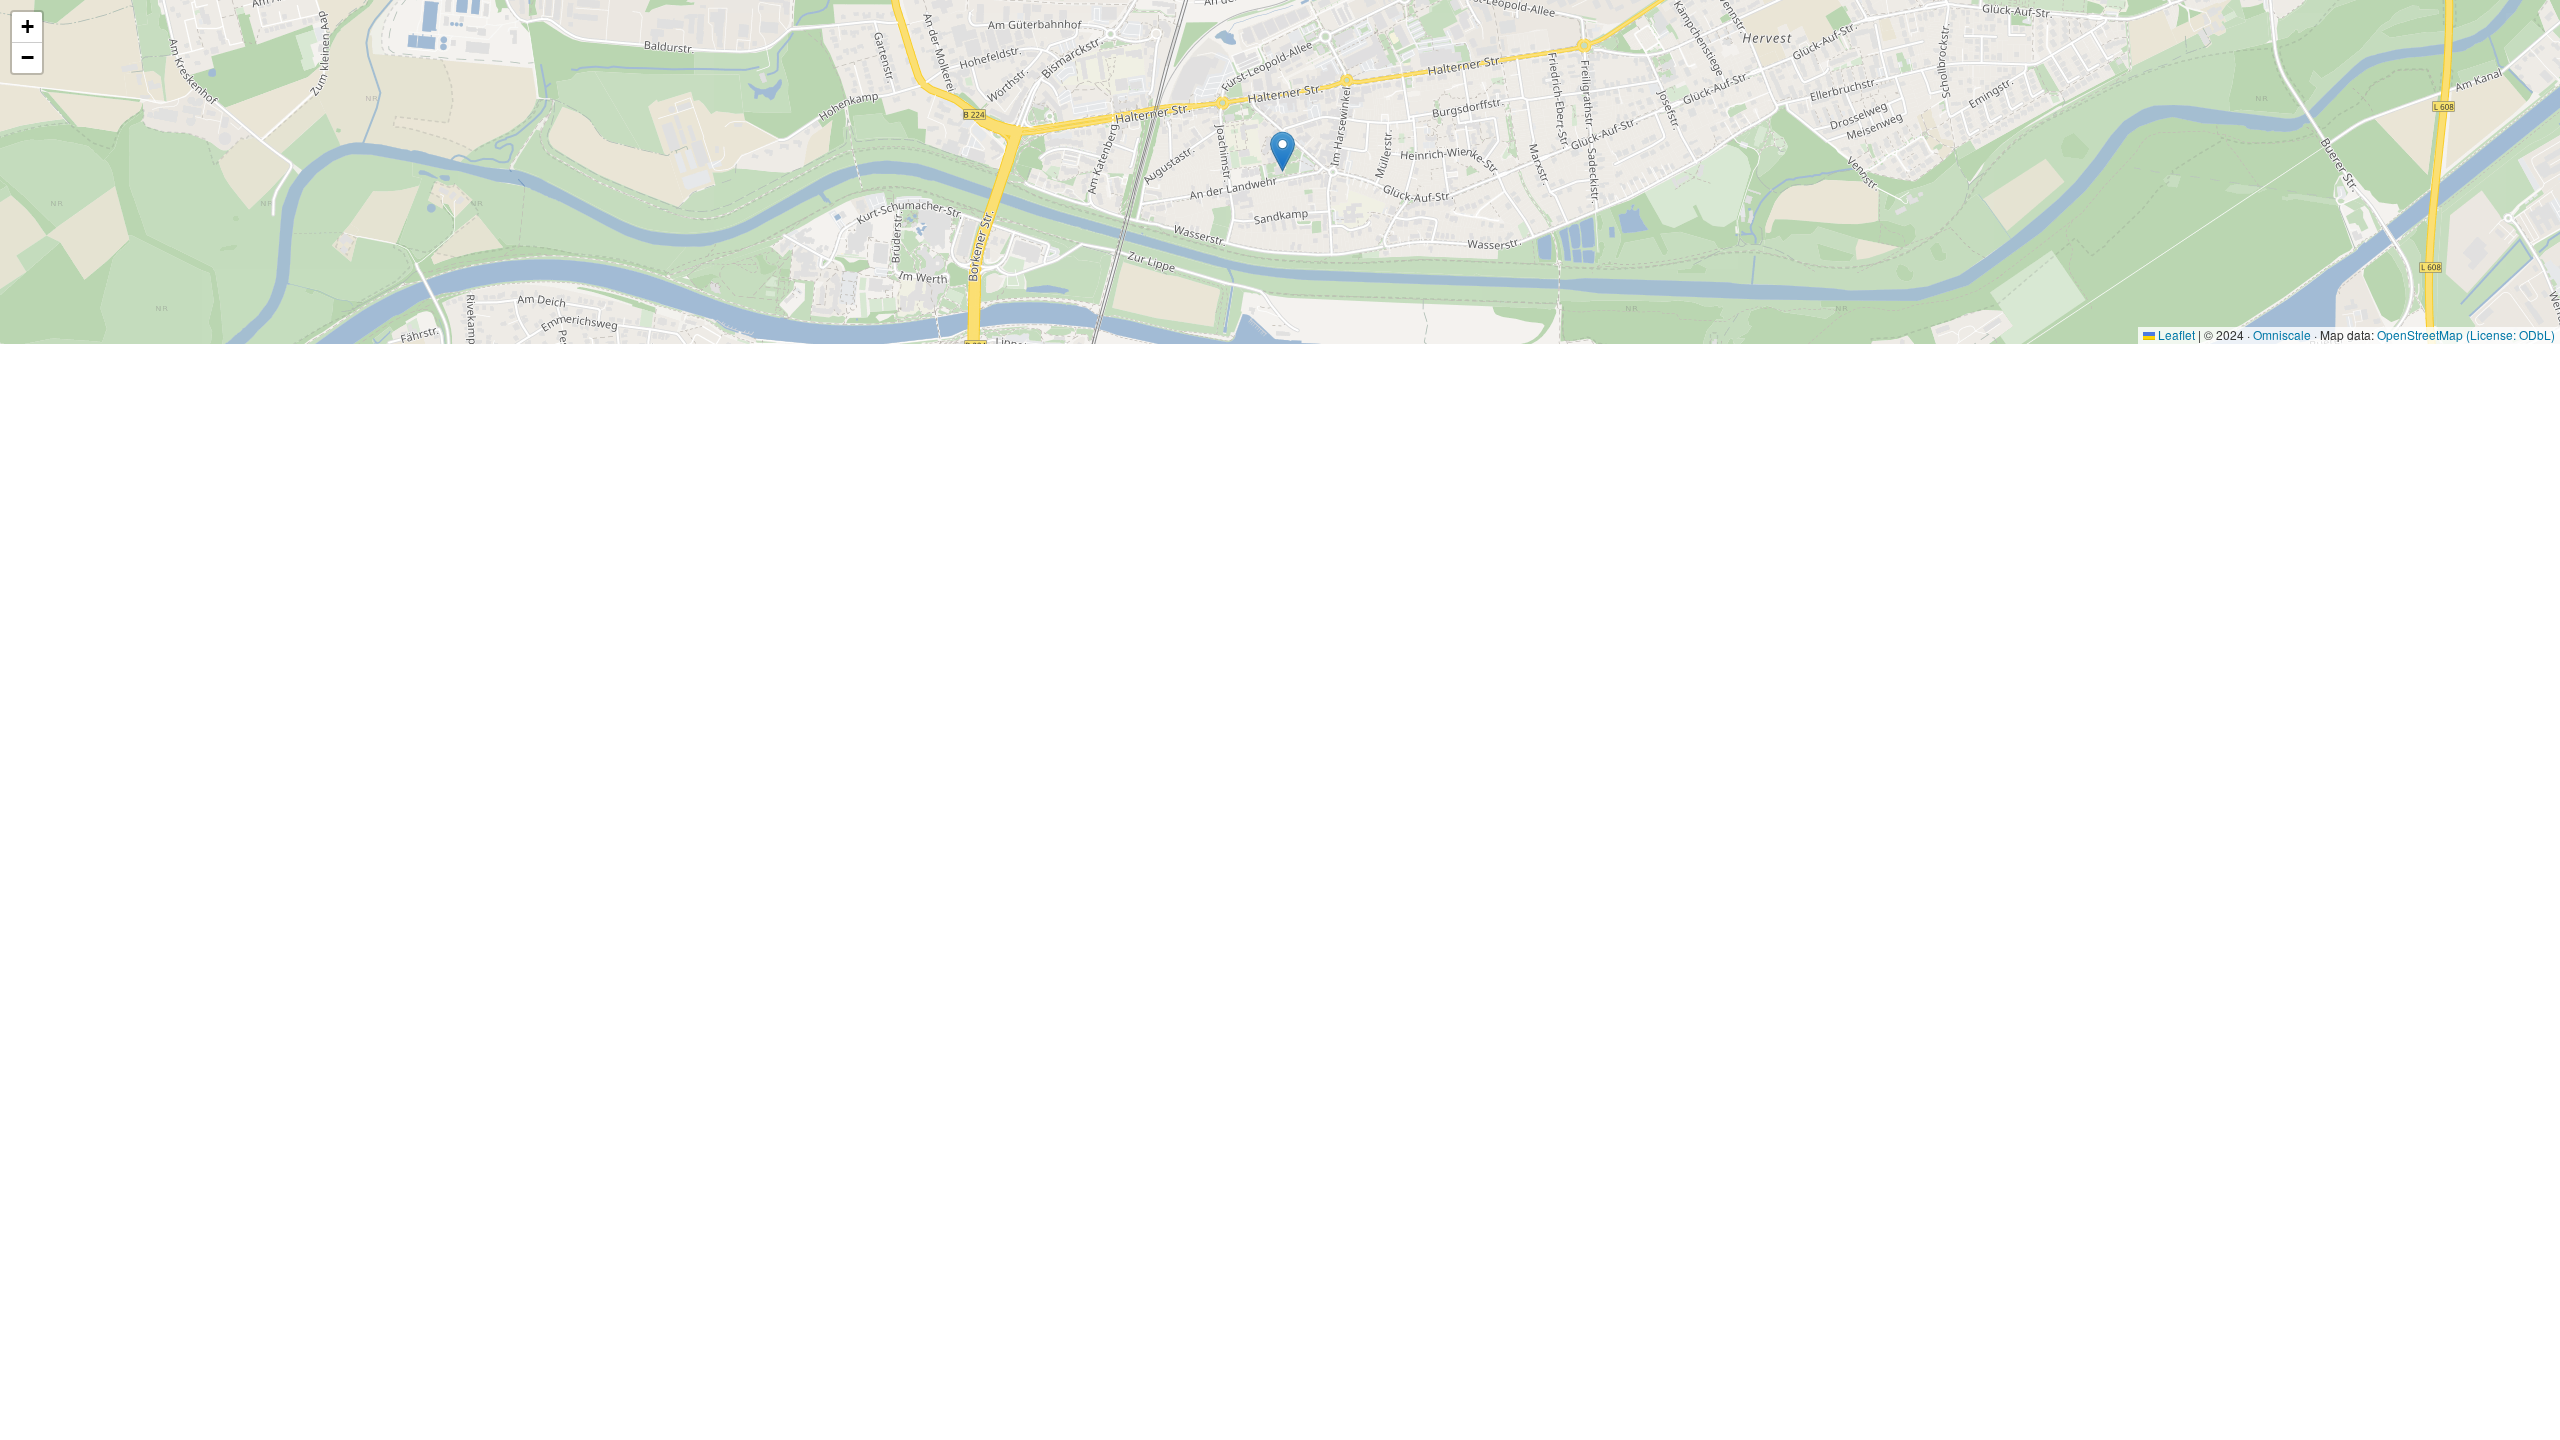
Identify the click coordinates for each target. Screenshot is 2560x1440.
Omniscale (2282, 334)
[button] (1282, 151)
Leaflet (2175, 334)
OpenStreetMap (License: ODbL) (2466, 334)
